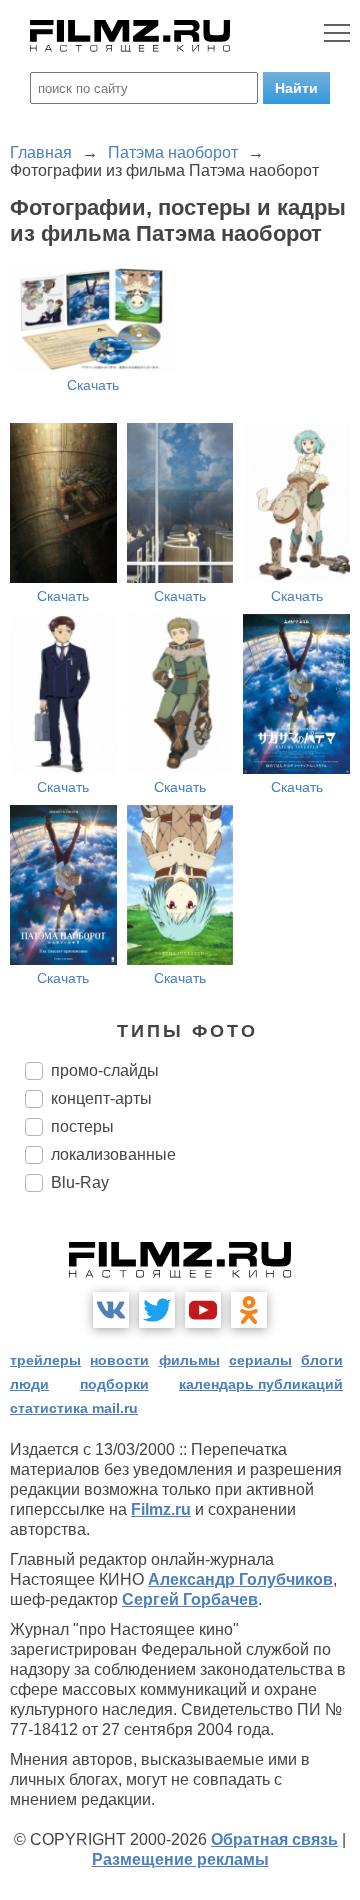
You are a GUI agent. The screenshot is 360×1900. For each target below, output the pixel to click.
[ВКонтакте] (111, 1310)
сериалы (260, 1360)
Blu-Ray (80, 1182)
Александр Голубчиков (240, 1579)
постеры (82, 1126)
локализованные (113, 1154)
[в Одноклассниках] (249, 1310)
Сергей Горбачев (190, 1599)
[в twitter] (157, 1310)
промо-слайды (105, 1070)
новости (119, 1360)
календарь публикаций (261, 1384)
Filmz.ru (161, 1509)
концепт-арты (101, 1098)
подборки (114, 1384)
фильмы (189, 1360)
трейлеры (45, 1360)
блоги (322, 1360)
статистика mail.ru (74, 1408)
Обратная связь (274, 1839)
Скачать (93, 385)
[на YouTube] (203, 1310)
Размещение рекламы (180, 1859)
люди (29, 1384)
